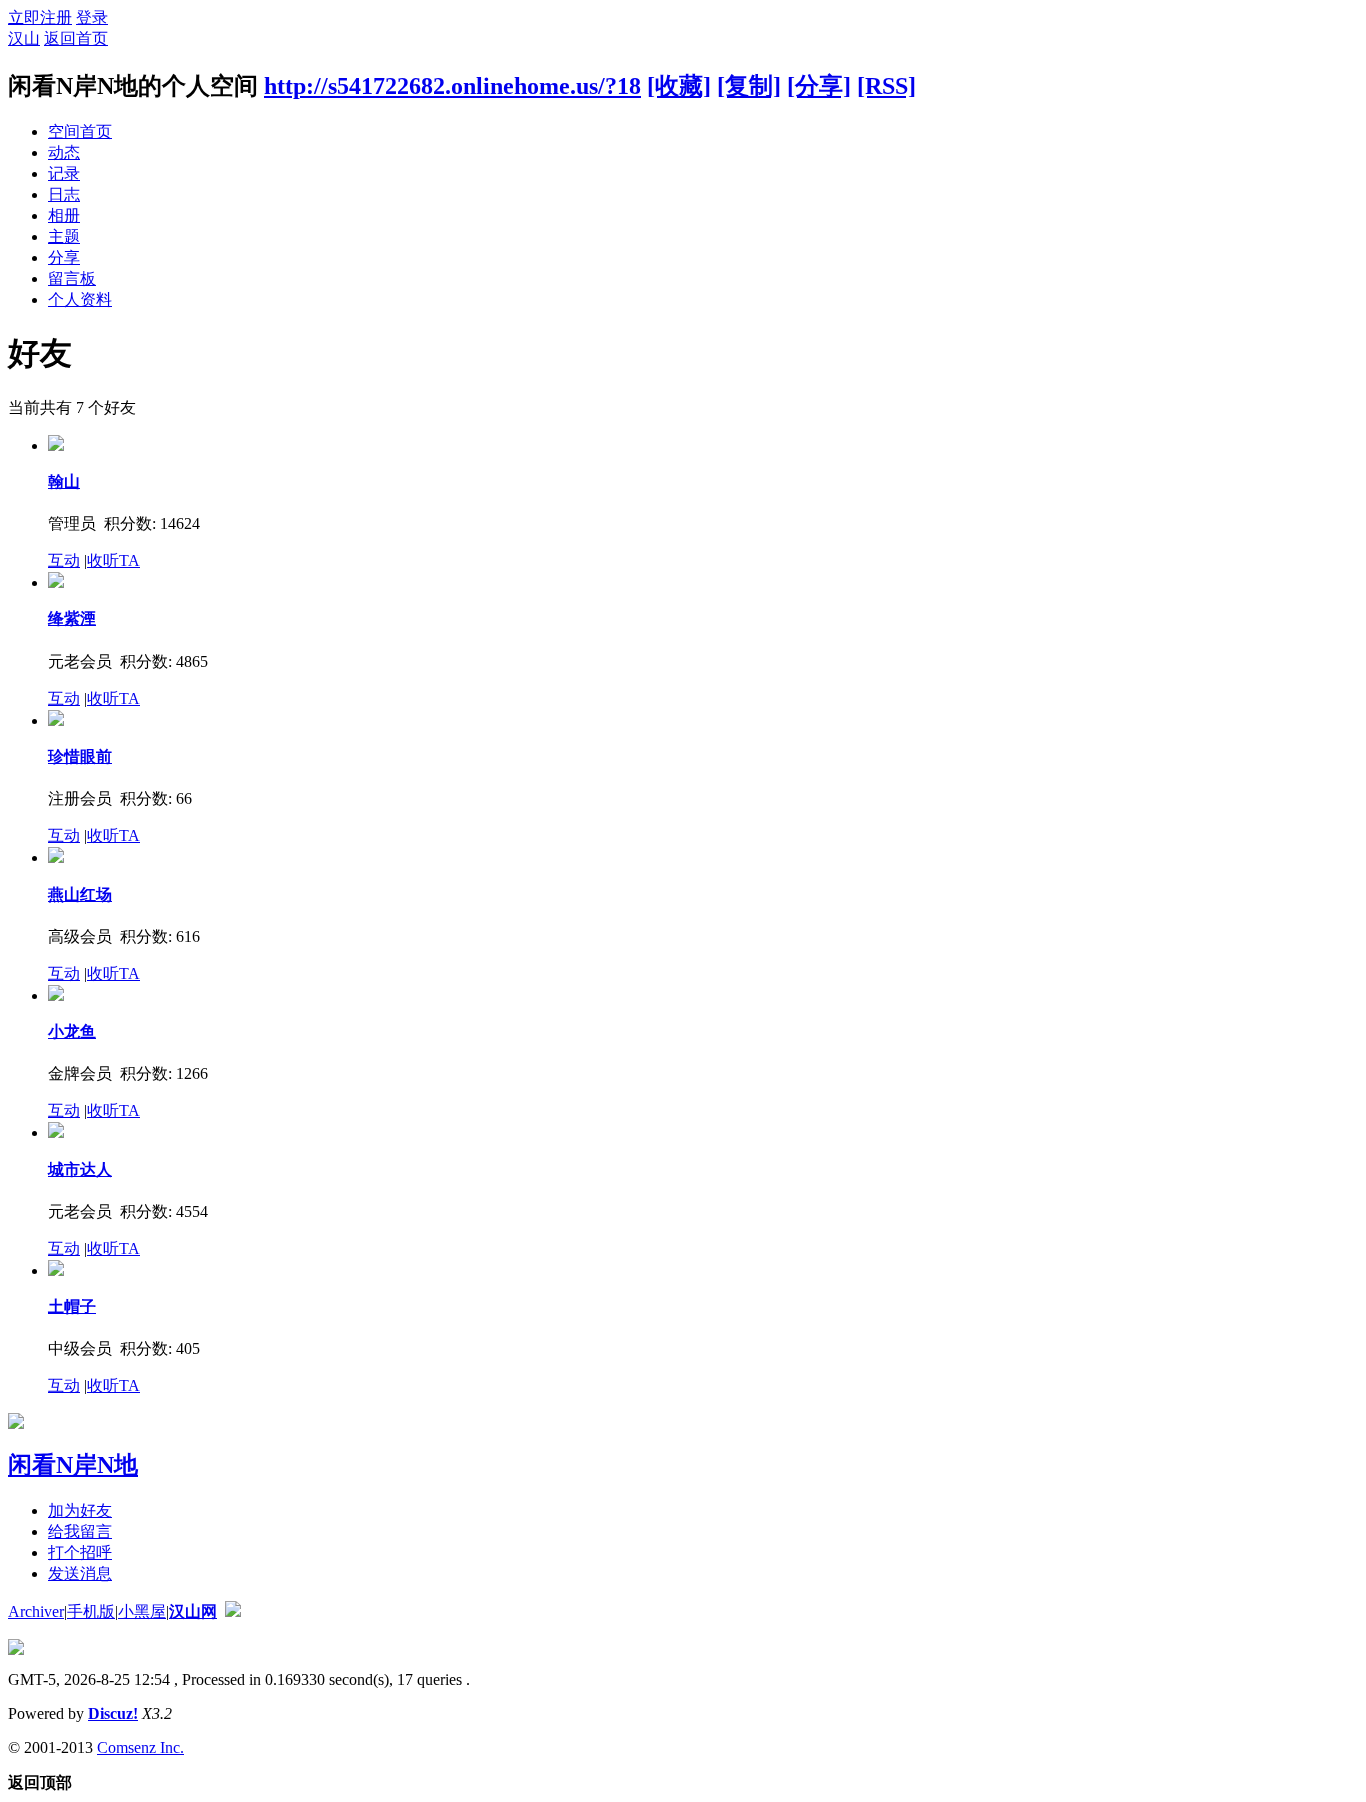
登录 (92, 17)
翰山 (64, 481)
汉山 (24, 38)
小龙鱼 (72, 1031)
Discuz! (113, 1713)
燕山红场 (80, 894)
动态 (64, 152)
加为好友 (80, 1510)
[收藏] (679, 86)
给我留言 (80, 1531)
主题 (64, 236)
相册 (64, 215)
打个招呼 (80, 1552)
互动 (64, 560)
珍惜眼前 (80, 756)
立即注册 (40, 17)
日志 (64, 194)
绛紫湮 (72, 618)
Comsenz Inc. (140, 1747)
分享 (64, 257)
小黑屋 (142, 1611)
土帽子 (72, 1306)
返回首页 (76, 38)
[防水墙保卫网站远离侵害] (233, 1611)
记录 (64, 173)
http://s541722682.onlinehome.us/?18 (452, 86)
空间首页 (80, 131)
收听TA (113, 560)
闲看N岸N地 (73, 1465)
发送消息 (80, 1573)
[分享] (819, 86)
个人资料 (80, 299)
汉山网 (193, 1611)
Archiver (36, 1611)
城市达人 (80, 1169)
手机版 (91, 1611)
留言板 (72, 278)
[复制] (749, 86)
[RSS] (886, 86)
